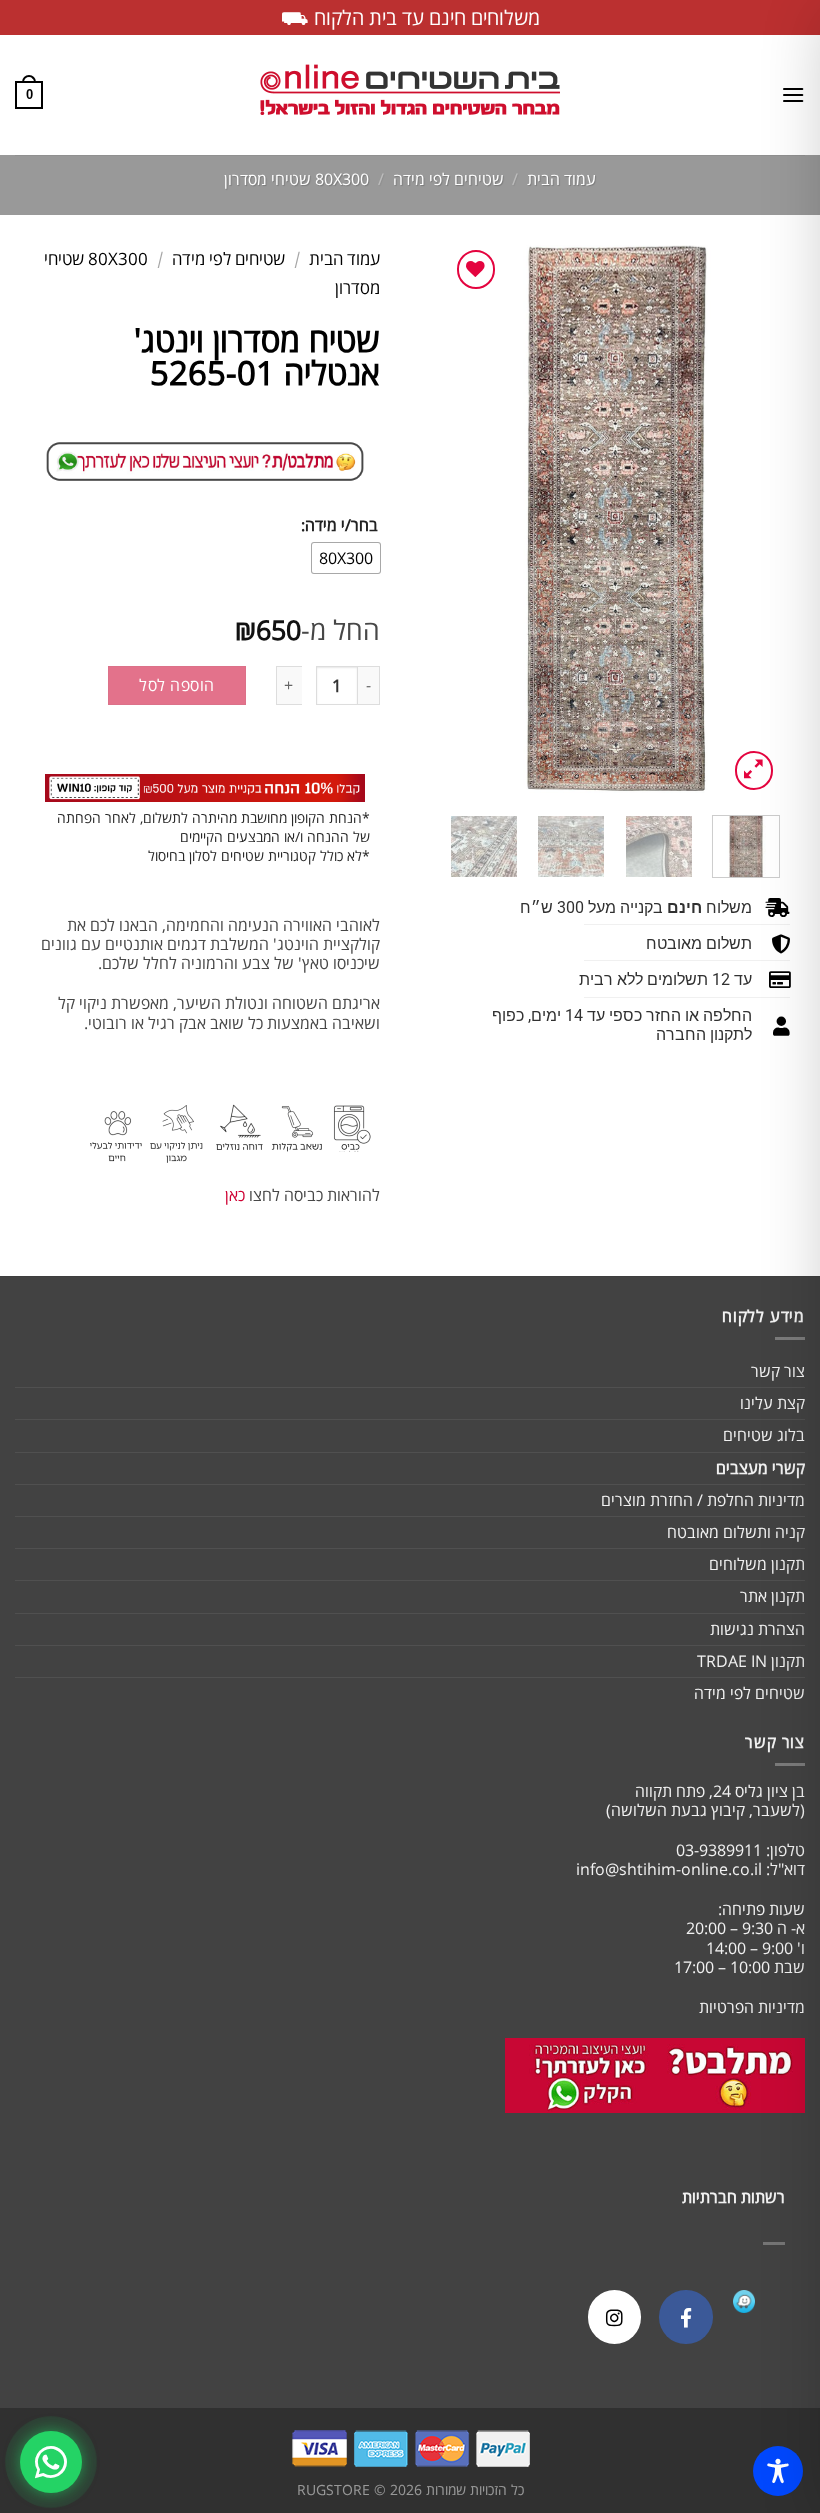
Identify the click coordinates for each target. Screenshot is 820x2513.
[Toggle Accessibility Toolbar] (778, 2471)
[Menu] (793, 94)
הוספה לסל (176, 685)
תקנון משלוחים (757, 1564)
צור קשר (778, 1371)
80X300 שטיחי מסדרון (296, 179)
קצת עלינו (772, 1403)
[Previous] (748, 520)
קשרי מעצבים (760, 1468)
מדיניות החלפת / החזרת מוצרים (703, 1500)
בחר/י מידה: (339, 525)
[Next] (467, 520)
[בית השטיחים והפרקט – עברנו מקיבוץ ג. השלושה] (410, 95)
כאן (235, 1195)
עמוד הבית (561, 179)
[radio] (346, 558)
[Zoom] (754, 770)
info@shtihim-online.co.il (669, 1869)
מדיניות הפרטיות (752, 2007)
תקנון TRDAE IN (751, 1661)
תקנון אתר (772, 1596)
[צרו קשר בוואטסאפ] (51, 2462)
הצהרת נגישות (757, 1629)
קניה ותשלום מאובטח (736, 1532)
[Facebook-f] (685, 2316)
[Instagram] (614, 2316)
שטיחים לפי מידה (448, 179)
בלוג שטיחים (764, 1435)
